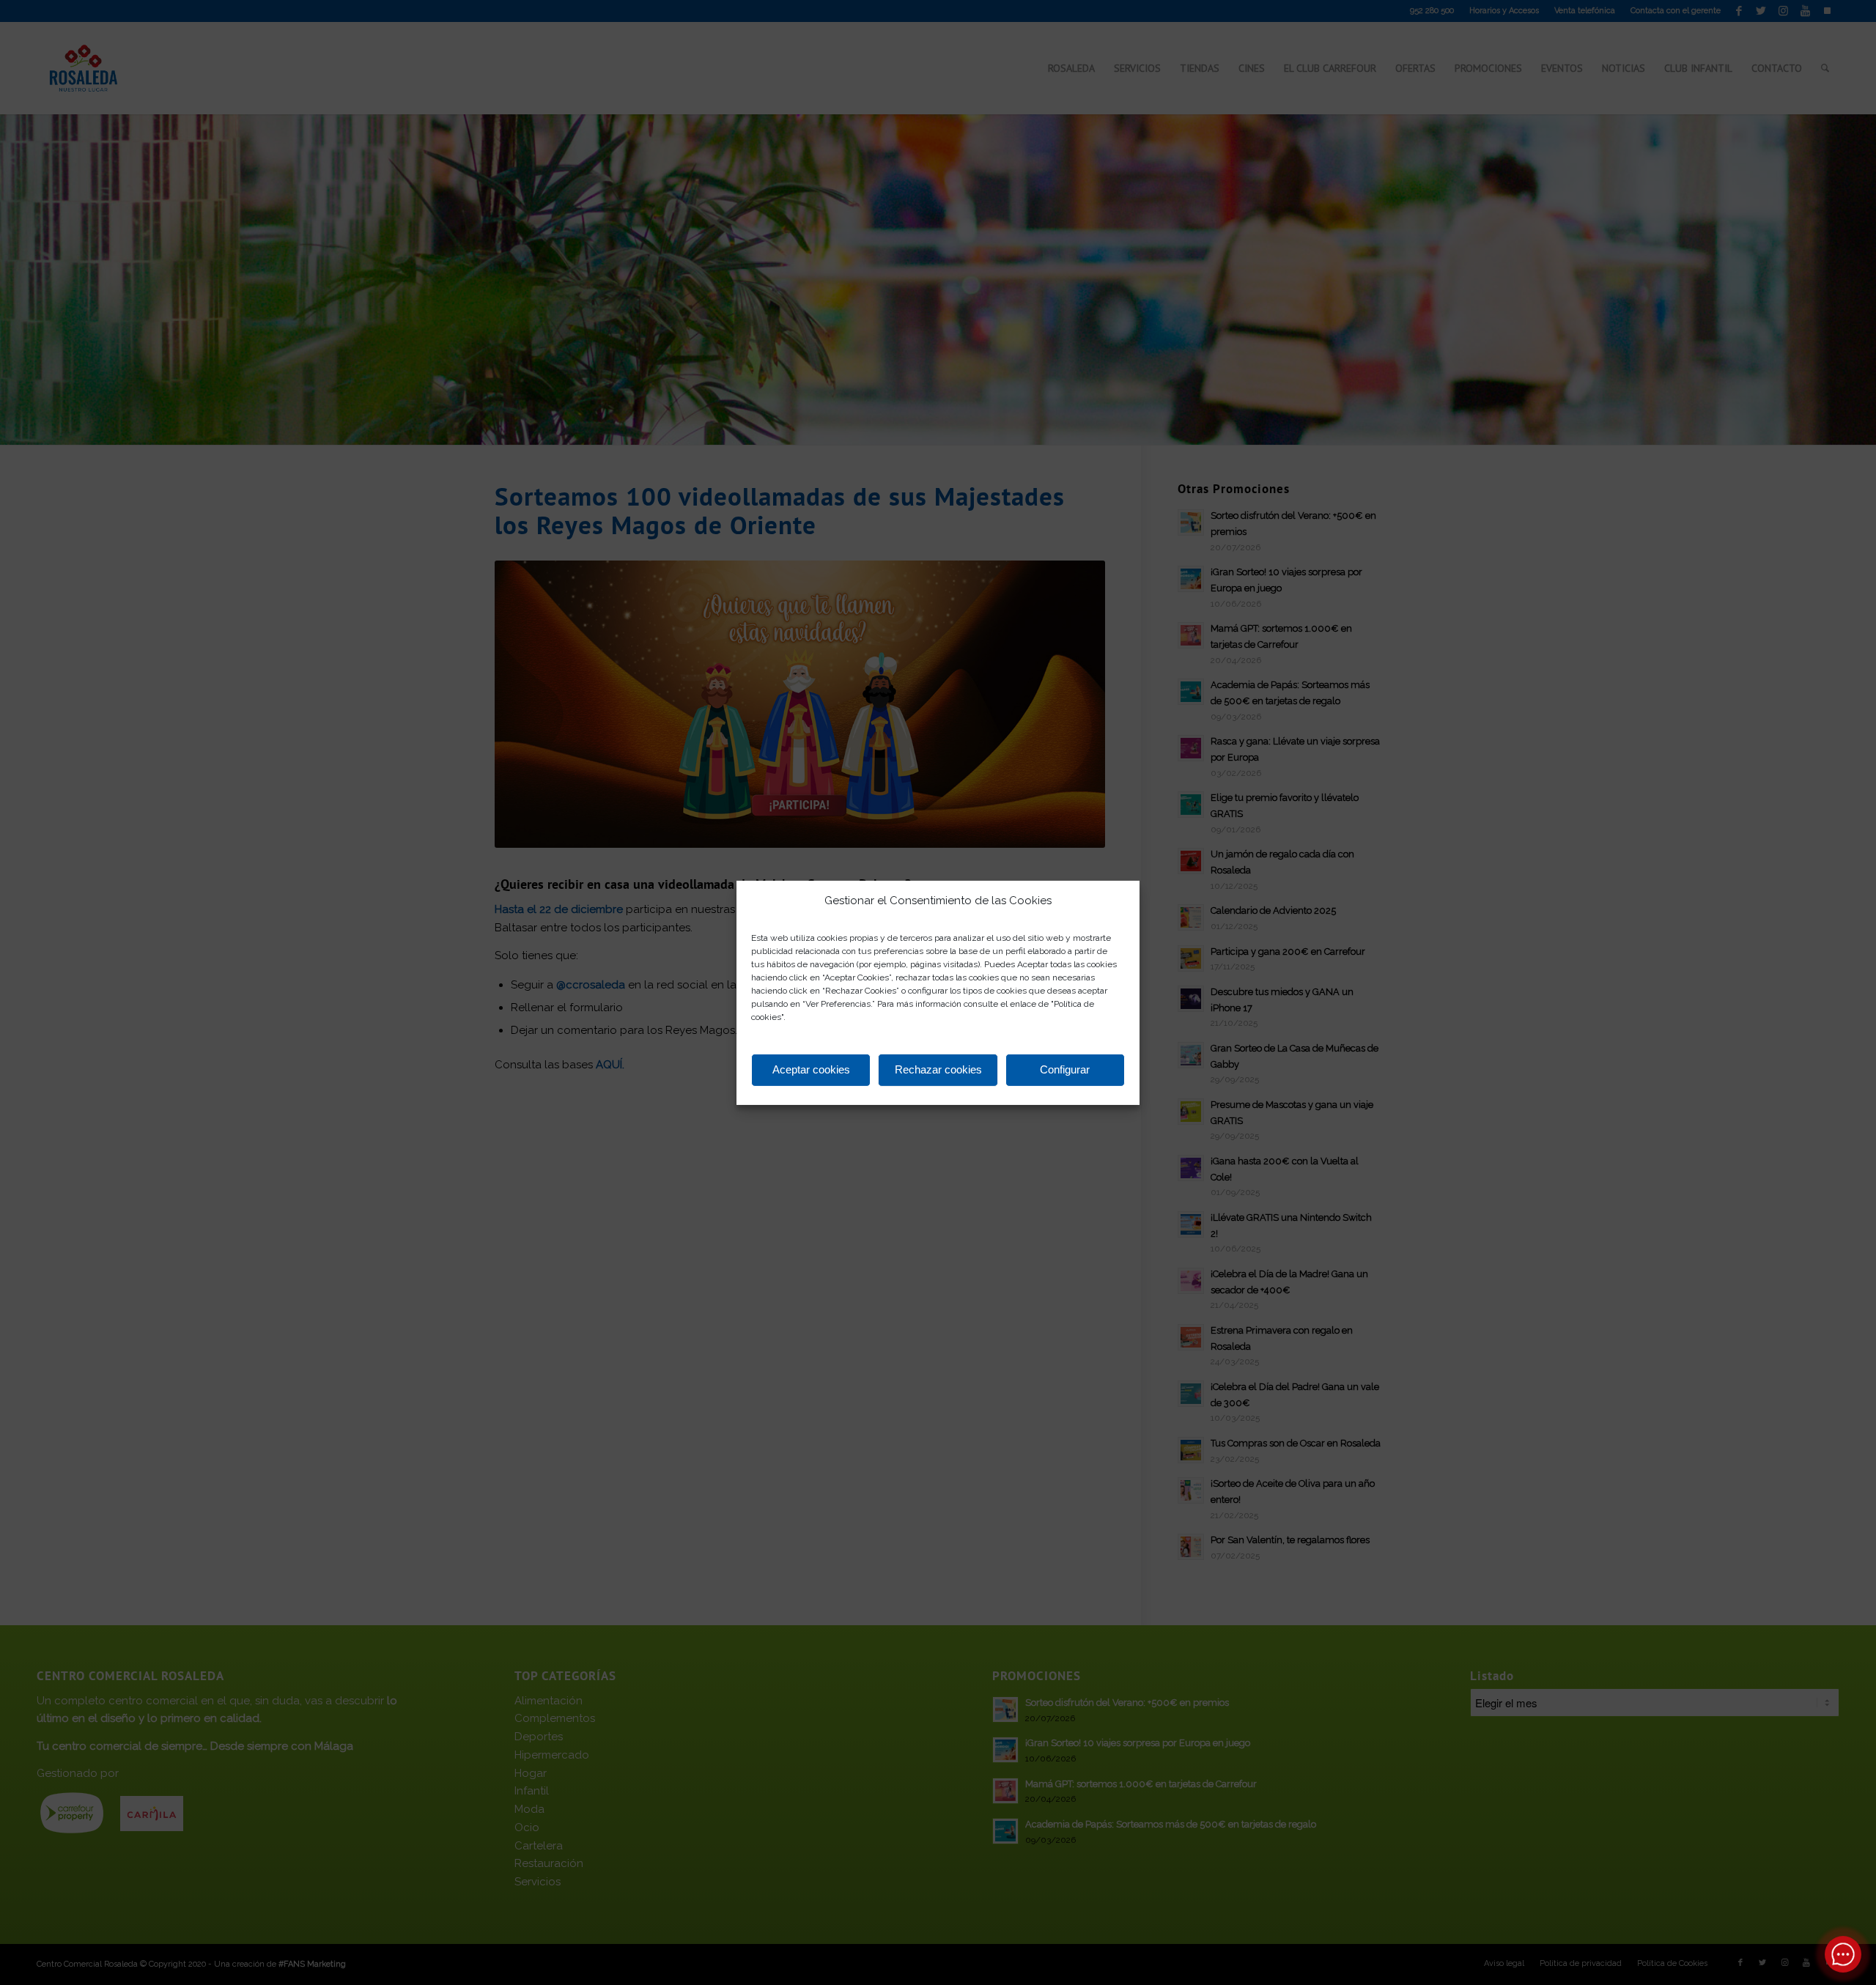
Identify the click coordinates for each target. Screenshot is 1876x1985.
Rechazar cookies (938, 1069)
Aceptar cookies (811, 1069)
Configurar (1065, 1069)
